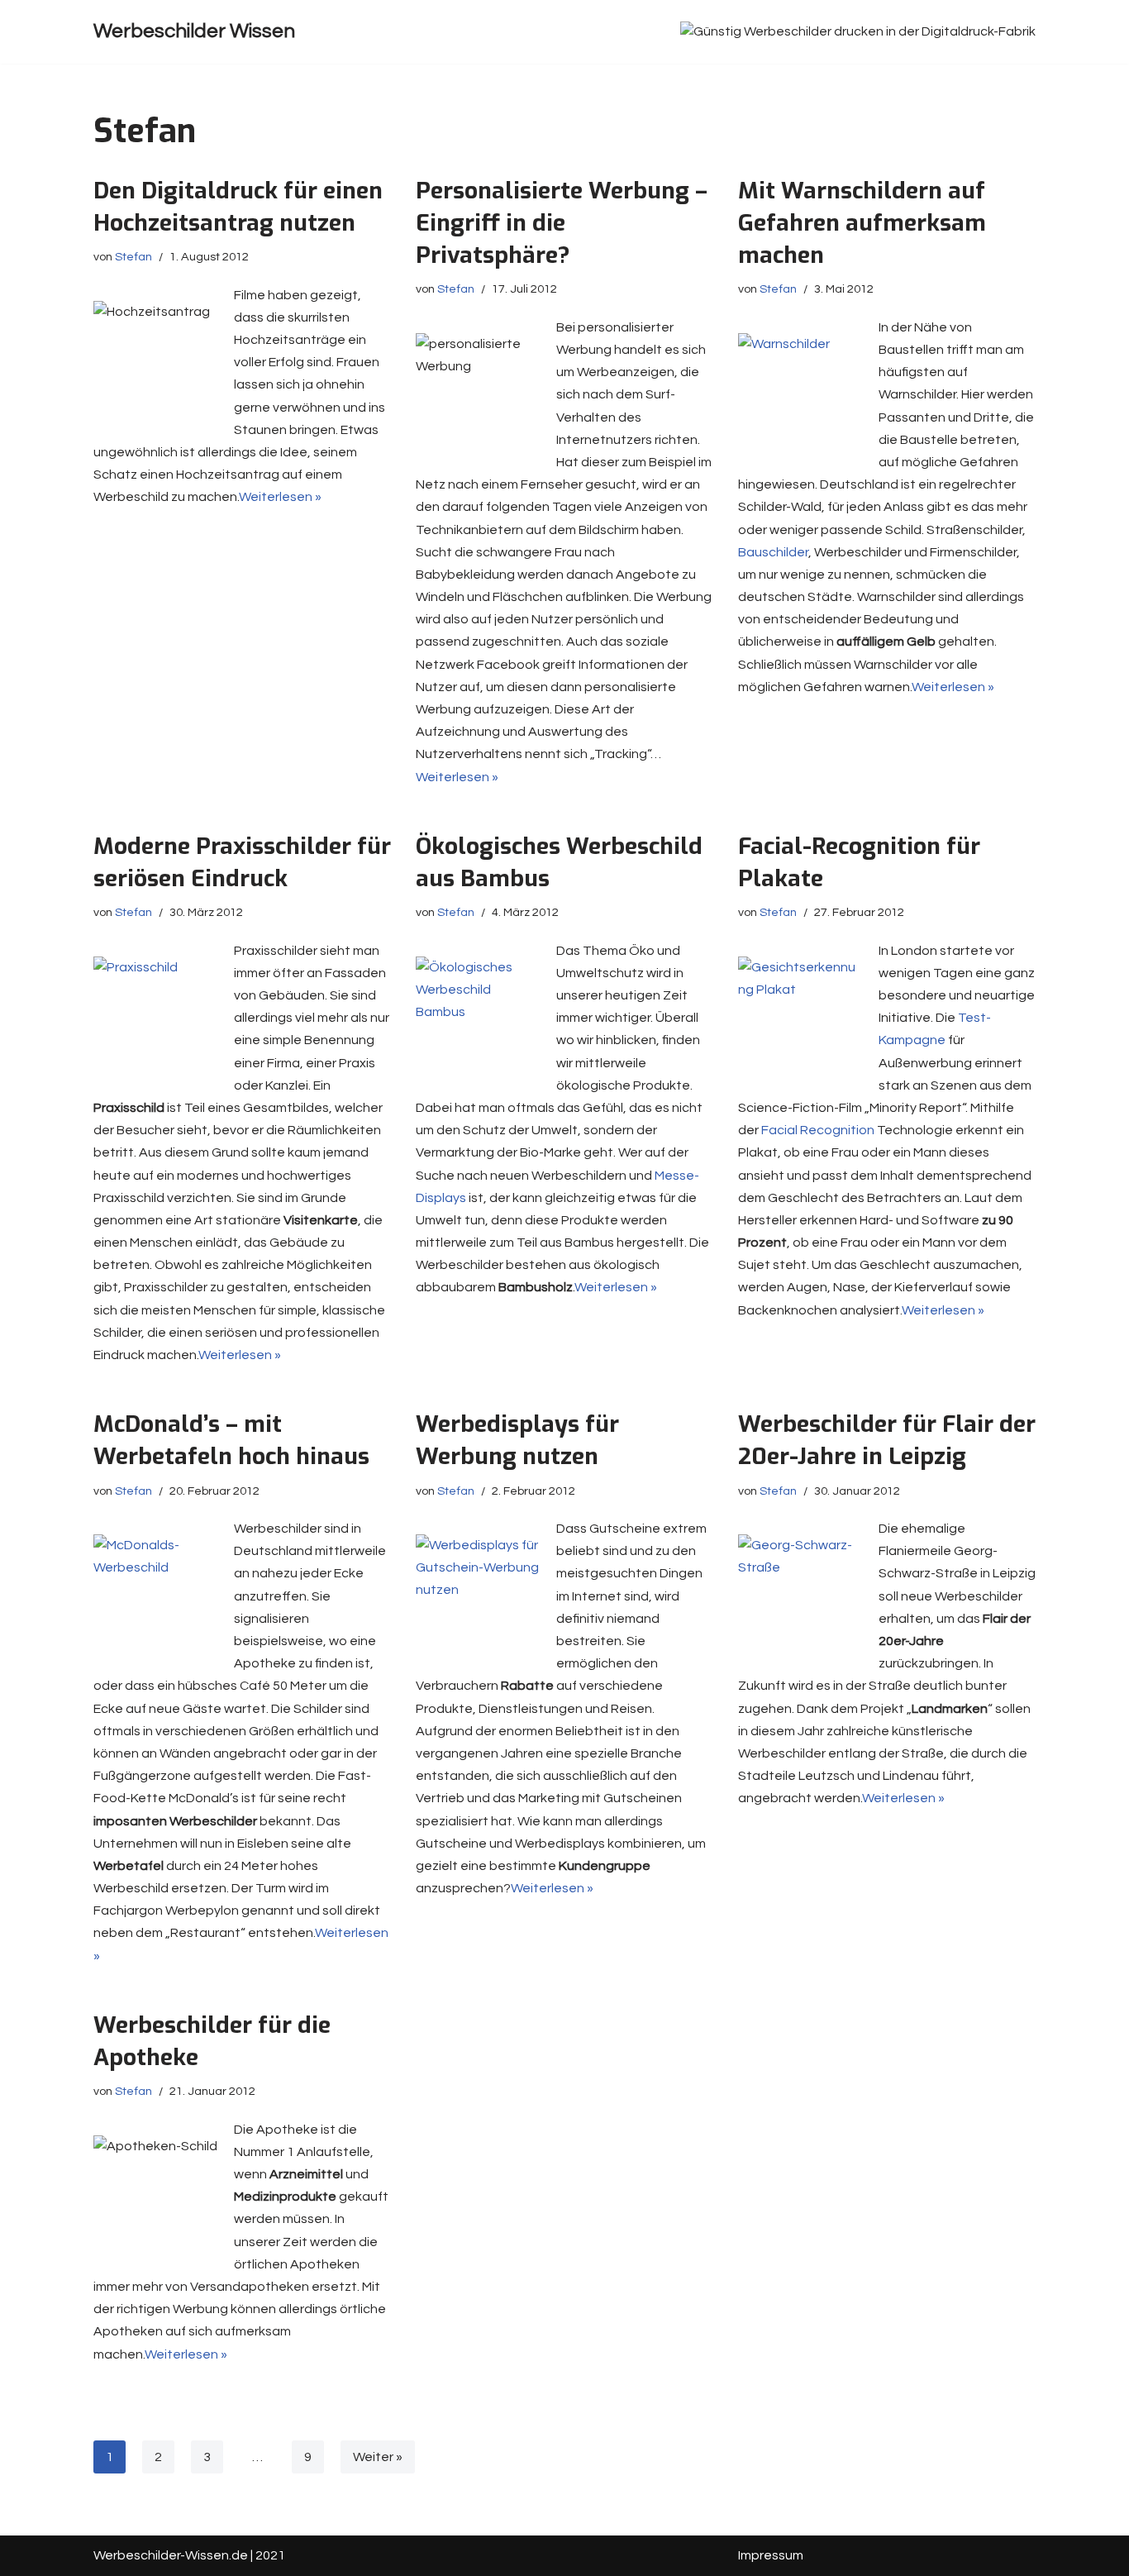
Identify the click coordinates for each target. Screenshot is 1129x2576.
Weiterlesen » (280, 497)
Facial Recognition (818, 1130)
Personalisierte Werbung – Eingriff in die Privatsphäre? (562, 223)
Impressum (771, 2555)
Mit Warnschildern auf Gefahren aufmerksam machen (862, 223)
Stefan (133, 257)
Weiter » (378, 2457)
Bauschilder (773, 552)
